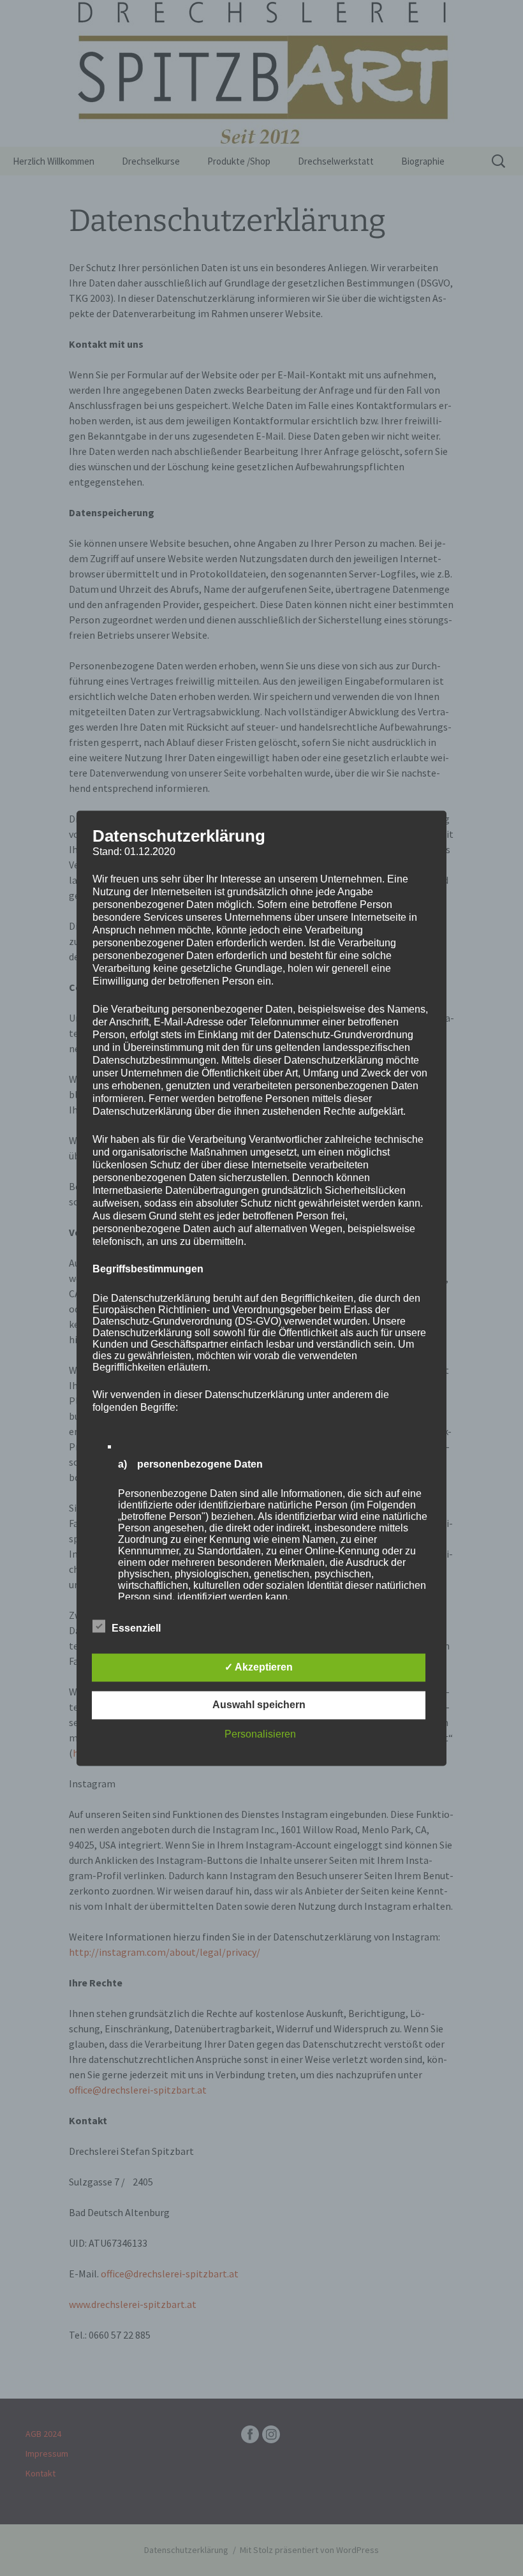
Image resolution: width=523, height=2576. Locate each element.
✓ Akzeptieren (259, 1667)
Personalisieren (260, 1734)
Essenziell (136, 1628)
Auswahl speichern (259, 1705)
